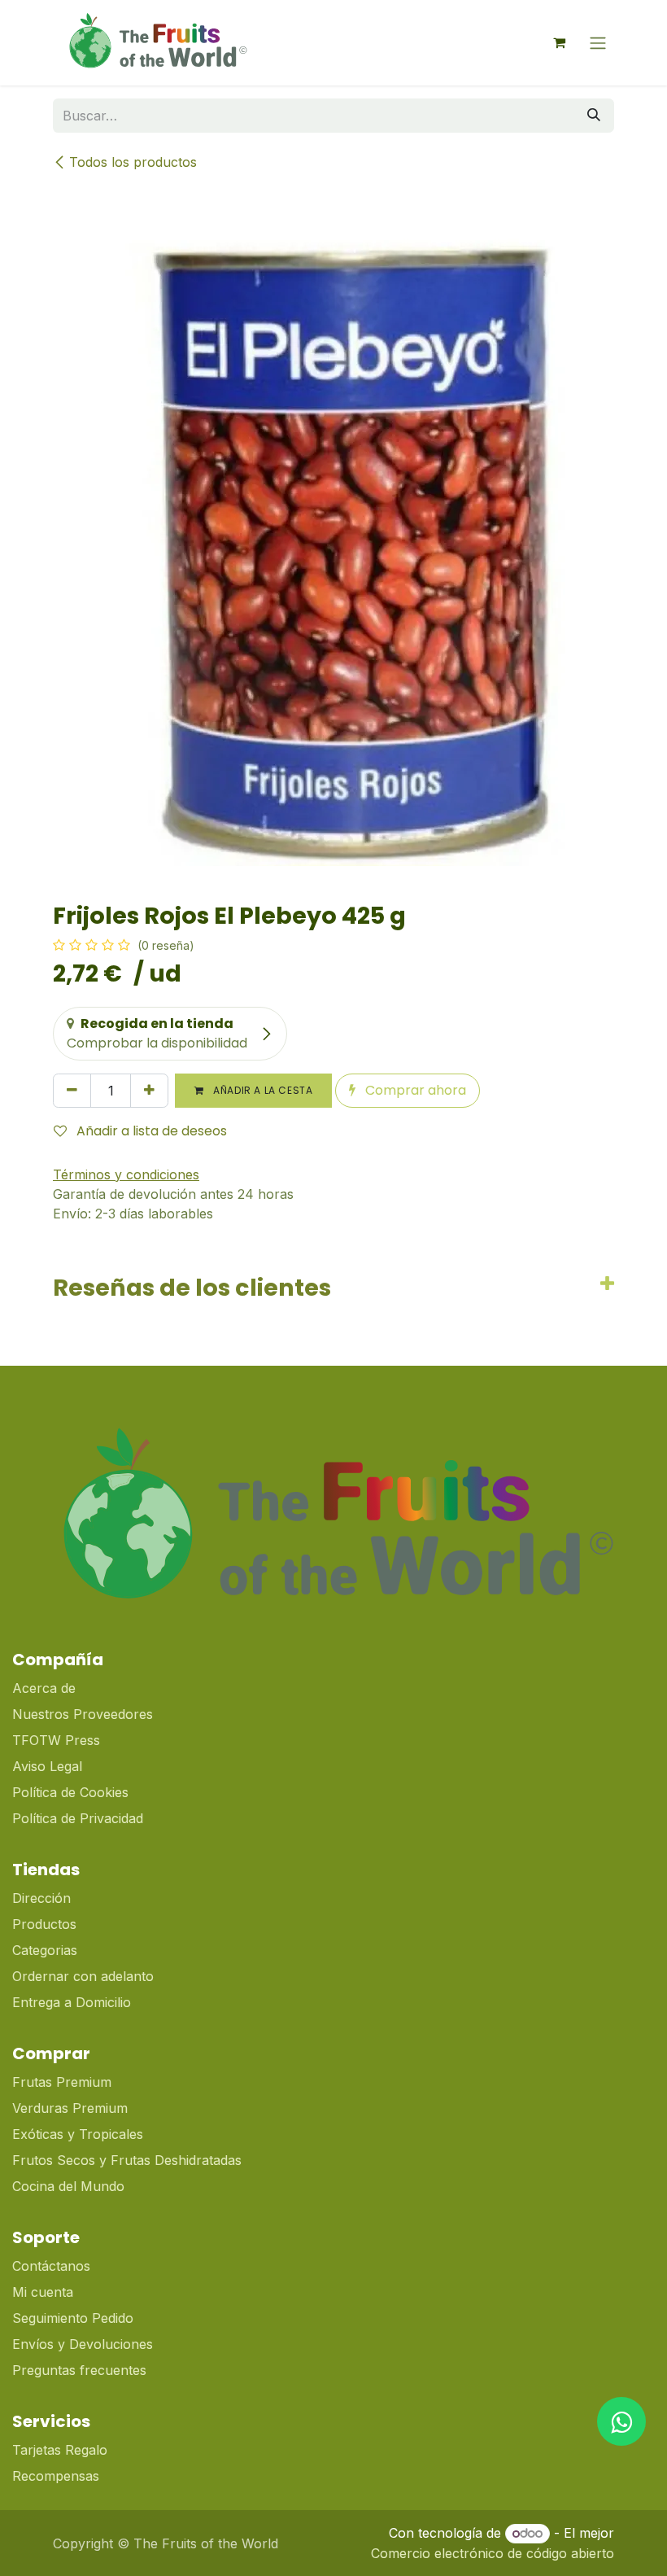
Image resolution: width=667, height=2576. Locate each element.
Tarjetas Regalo (60, 2450)
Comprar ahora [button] (414, 1090)
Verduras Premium (72, 2108)
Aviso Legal (47, 1766)
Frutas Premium (62, 2082)
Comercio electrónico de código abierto (493, 2553)
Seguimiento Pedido (73, 2318)
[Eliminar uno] (72, 1091)
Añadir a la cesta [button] (262, 1090)
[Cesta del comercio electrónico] (559, 42)
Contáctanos (51, 2266)
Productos (44, 1924)
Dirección (41, 1898)
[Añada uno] (149, 1091)
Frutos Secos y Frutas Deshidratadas (127, 2160)
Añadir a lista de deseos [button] (150, 1131)
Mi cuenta (43, 2292)
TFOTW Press (56, 1740)
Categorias (45, 1950)
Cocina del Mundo (68, 2186)
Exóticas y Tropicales (78, 2134)
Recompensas (56, 2476)
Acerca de (44, 1688)
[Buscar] (594, 116)
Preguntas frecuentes (79, 2370)
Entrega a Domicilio (72, 2002)
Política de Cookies (70, 1792)
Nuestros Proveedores (83, 1714)
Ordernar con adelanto (83, 1976)
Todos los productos (133, 162)
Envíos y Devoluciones (83, 2344)
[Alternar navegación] (598, 43)
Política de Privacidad (78, 1818)
